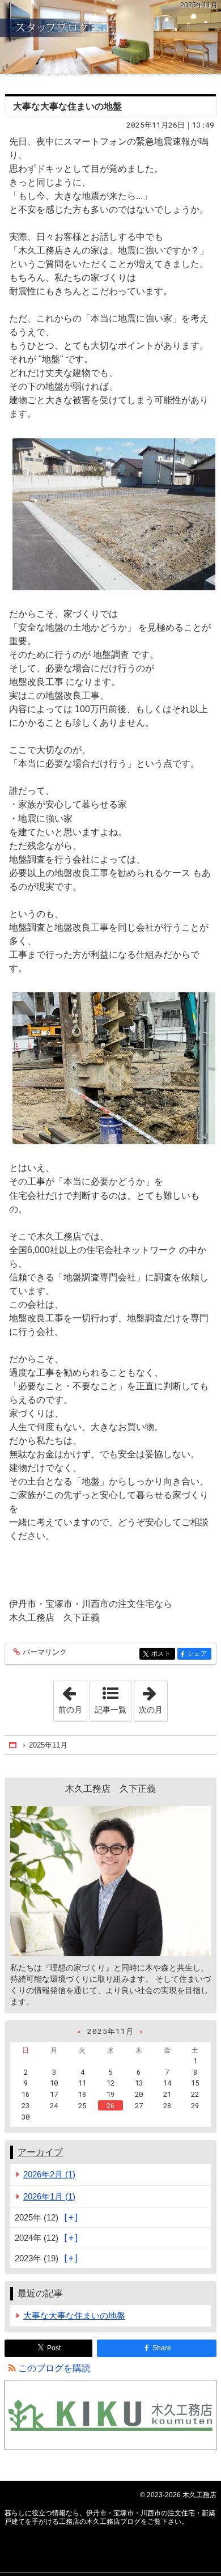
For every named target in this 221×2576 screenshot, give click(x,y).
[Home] (14, 1745)
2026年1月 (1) (49, 2196)
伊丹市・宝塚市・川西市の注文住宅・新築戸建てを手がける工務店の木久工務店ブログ (110, 37)
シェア (199, 1654)
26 (110, 2105)
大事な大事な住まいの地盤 (67, 106)
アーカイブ (40, 2152)
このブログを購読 (54, 2368)
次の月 (153, 1698)
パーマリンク (45, 1652)
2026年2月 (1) (49, 2174)
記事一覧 (110, 1710)
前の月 (73, 1698)
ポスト (163, 1654)
